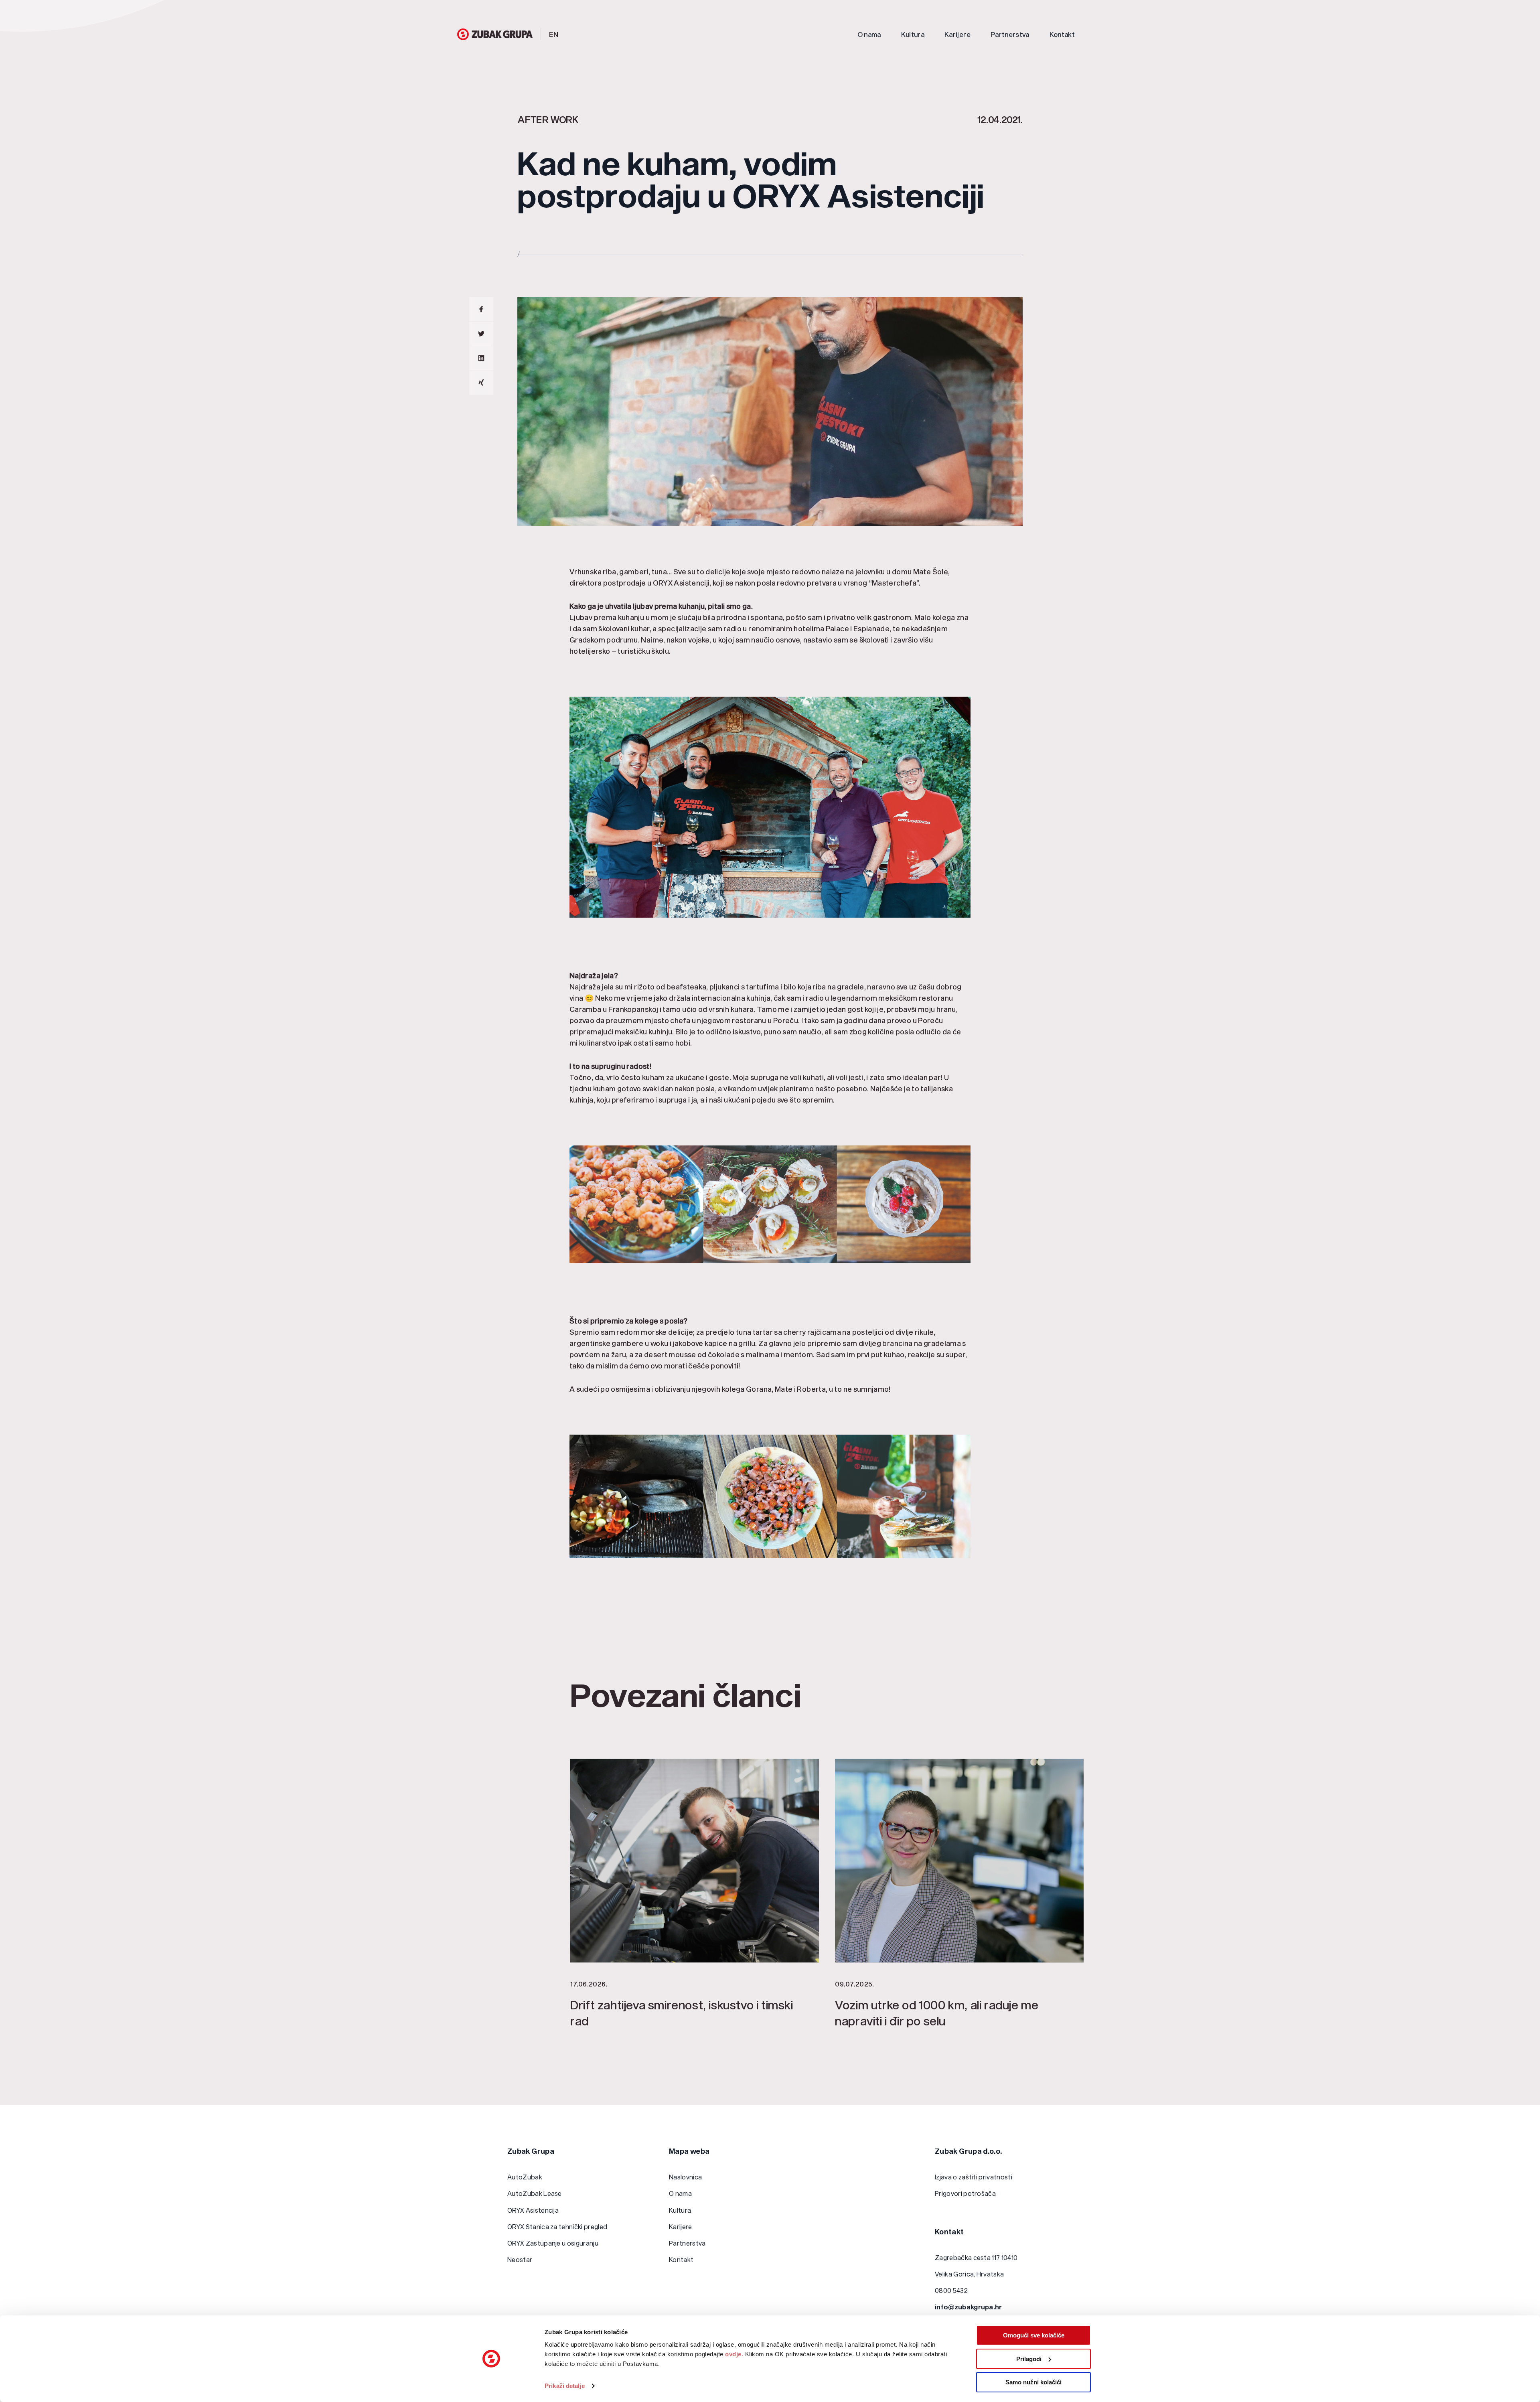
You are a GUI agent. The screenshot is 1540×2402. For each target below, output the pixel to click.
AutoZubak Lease (535, 2193)
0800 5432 (951, 2290)
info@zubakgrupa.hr (969, 2307)
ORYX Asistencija (533, 2210)
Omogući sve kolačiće (1034, 2335)
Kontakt (1062, 34)
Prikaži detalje (565, 2386)
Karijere (957, 34)
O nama (869, 34)
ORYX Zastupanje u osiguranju (553, 2243)
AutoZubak (525, 2177)
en (554, 34)
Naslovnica (685, 2177)
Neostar (520, 2259)
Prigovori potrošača (965, 2193)
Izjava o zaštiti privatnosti (974, 2177)
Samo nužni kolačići (1033, 2382)
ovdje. (734, 2354)
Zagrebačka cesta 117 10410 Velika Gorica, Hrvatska (976, 2266)
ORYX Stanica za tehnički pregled (557, 2227)
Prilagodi (1029, 2359)
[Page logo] (495, 34)
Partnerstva (1010, 34)
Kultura (913, 34)
